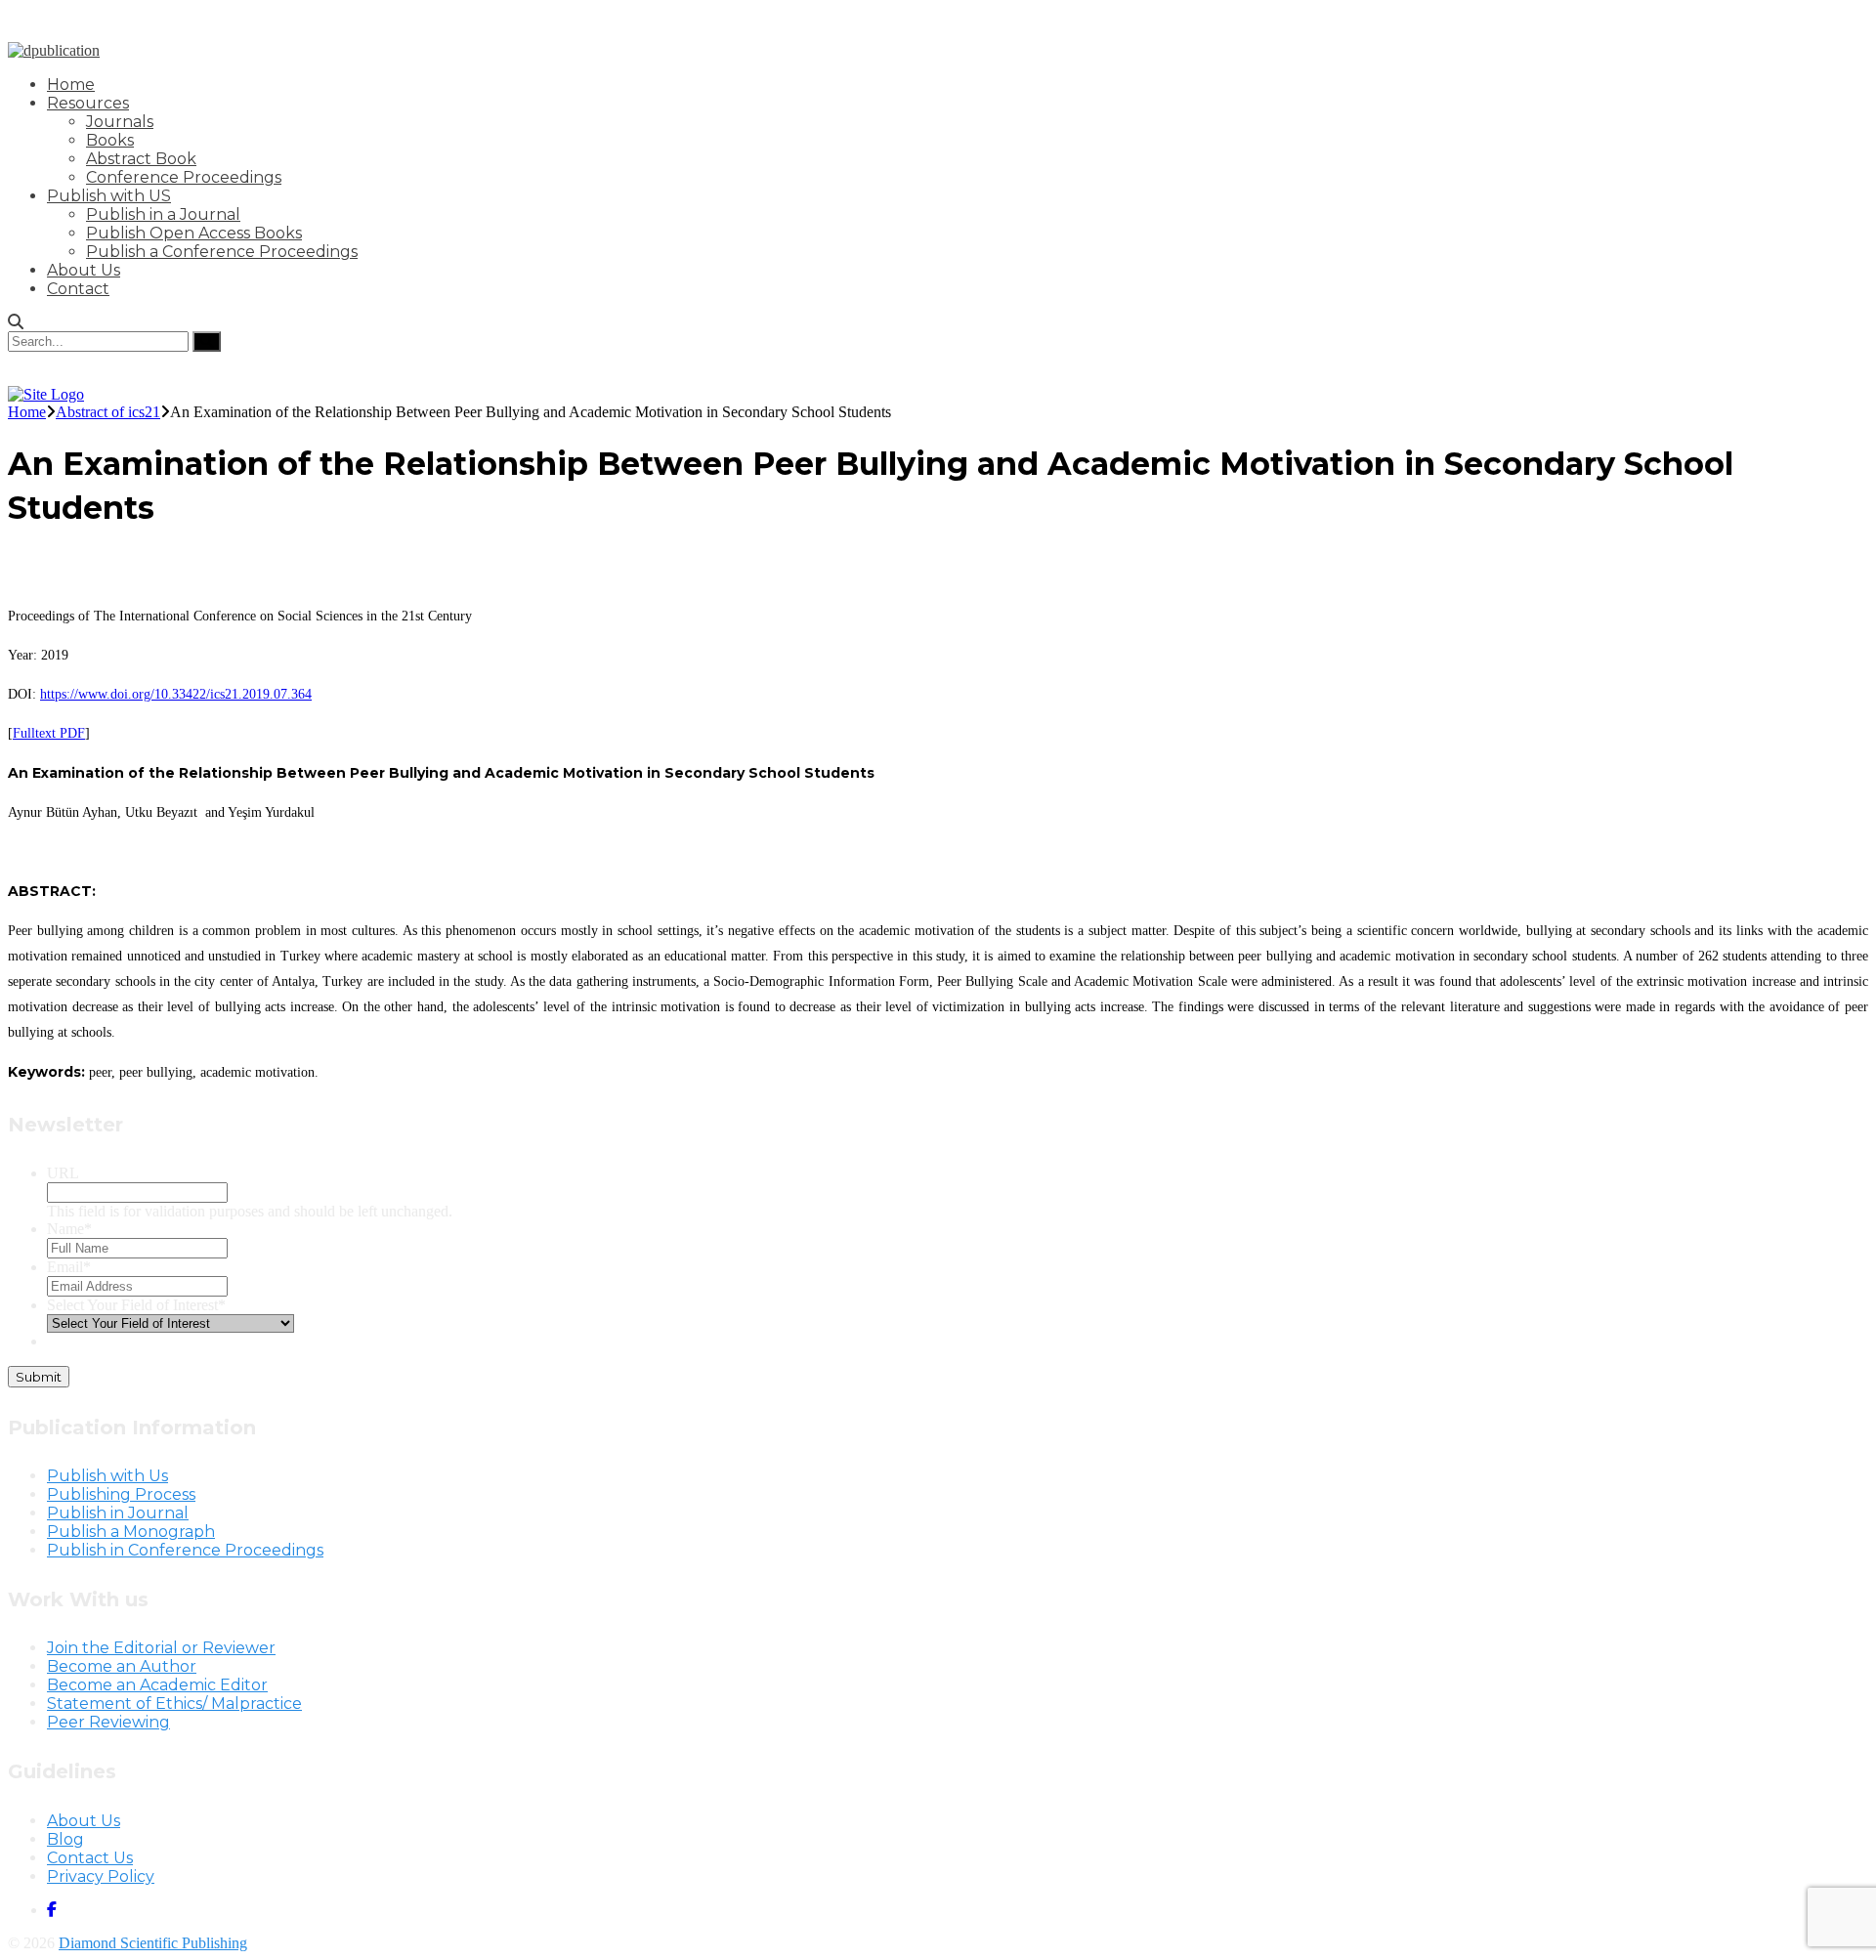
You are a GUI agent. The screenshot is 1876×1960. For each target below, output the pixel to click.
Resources (88, 103)
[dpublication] (54, 50)
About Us (84, 270)
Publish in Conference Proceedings (185, 1550)
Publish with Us (107, 1476)
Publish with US (109, 196)
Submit (39, 1377)
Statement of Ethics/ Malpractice (174, 1704)
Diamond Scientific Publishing (153, 1943)
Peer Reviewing (108, 1722)
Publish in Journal (118, 1513)
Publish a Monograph (131, 1532)
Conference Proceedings (184, 177)
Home (71, 85)
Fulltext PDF (49, 733)
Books (110, 140)
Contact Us (90, 1858)
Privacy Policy (101, 1876)
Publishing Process (121, 1494)
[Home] (46, 394)
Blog (65, 1839)
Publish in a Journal (163, 214)
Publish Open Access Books (194, 233)
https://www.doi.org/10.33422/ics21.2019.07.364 (176, 694)
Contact (78, 289)
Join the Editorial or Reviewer (161, 1648)
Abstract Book (141, 159)
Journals (120, 122)
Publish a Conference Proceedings (222, 252)
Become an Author (122, 1666)
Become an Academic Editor (157, 1685)
